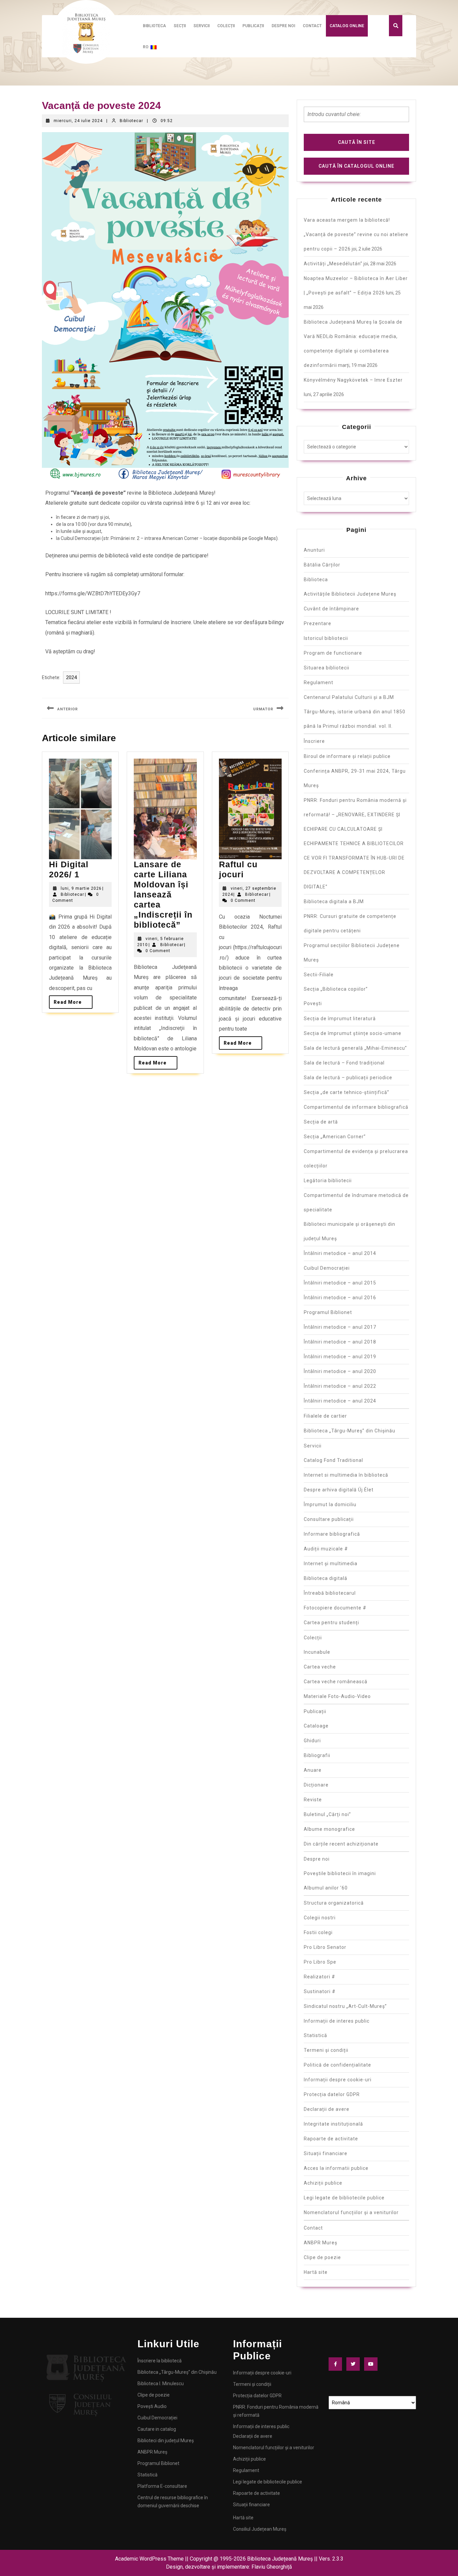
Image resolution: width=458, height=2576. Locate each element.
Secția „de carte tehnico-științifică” (347, 1092)
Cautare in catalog (157, 2429)
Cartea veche (320, 1667)
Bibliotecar (131, 121)
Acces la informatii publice (336, 2168)
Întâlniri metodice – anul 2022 (340, 1386)
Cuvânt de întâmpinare (331, 609)
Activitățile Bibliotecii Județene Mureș (350, 594)
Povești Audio (152, 2406)
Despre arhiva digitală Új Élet (339, 1490)
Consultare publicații (329, 1519)
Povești (313, 1003)
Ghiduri (312, 1741)
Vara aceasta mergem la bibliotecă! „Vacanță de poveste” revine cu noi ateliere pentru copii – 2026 (356, 234)
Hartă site (316, 2272)
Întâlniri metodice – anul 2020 (340, 1371)
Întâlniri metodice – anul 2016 (340, 1298)
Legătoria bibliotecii (328, 1181)
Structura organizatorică (334, 1903)
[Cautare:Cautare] (356, 117)
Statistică (316, 2035)
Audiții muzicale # (326, 1549)
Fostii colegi (318, 1932)
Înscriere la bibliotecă (160, 2361)
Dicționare (316, 1785)
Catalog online (347, 26)
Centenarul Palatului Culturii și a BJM (349, 697)
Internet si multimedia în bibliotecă (346, 1475)
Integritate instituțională (333, 2124)
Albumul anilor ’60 (326, 1888)
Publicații (253, 26)
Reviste (313, 1800)
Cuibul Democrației (327, 1268)
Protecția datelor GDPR (332, 2094)
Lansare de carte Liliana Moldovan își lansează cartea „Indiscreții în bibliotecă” (163, 894)
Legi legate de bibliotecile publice (344, 2198)
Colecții (226, 26)
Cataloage (316, 1726)
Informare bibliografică (332, 1534)
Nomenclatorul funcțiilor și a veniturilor (351, 2212)
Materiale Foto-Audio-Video (337, 1696)
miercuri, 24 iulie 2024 (78, 121)
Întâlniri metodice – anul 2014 (340, 1253)
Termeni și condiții (326, 2050)
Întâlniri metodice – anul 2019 (340, 1357)
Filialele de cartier (325, 1416)
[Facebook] (337, 2364)
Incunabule (317, 1652)
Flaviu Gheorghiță (272, 2567)
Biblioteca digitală (326, 1578)
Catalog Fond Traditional (333, 1460)
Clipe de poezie (322, 2257)
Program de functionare (333, 653)
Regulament (319, 682)
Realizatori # (320, 1977)
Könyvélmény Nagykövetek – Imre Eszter (353, 380)
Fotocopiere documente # (335, 1608)
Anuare (313, 1770)
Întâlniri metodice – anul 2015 (340, 1283)
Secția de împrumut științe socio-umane (353, 1033)
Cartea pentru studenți (331, 1623)
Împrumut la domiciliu (330, 1504)
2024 (71, 677)
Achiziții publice (323, 2183)
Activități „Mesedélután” (333, 264)
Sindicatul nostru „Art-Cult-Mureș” (345, 2006)
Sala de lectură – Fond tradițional (344, 1063)
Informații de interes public (337, 2021)
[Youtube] (373, 2364)
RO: (147, 47)
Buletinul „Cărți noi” (327, 1814)
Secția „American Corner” (335, 1137)
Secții (180, 26)
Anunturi (314, 550)
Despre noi (283, 26)
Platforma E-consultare (162, 2486)
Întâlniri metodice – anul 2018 (340, 1342)
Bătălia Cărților (322, 565)
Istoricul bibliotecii (326, 638)
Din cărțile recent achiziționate (341, 1844)
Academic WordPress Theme (149, 2559)
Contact (312, 26)
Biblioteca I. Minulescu (161, 2383)
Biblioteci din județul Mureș (166, 2441)
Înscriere (314, 741)
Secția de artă (321, 1122)
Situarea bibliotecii (327, 668)
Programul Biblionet (328, 1312)
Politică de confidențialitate (337, 2065)
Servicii (202, 26)
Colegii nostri (320, 1918)
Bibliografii (317, 1755)
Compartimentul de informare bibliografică (356, 1107)
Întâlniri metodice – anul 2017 (340, 1327)
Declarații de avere (327, 2109)
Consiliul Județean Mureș (260, 2529)
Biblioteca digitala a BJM (334, 901)
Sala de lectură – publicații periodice (348, 1078)
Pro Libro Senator (325, 1947)
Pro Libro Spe (320, 1962)
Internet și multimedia (331, 1564)
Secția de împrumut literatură (340, 1019)
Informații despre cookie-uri (338, 2080)
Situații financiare (326, 2153)
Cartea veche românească (336, 1682)
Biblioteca (154, 26)
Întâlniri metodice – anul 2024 (340, 1401)
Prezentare (318, 623)
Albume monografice (329, 1829)
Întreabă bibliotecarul (330, 1593)
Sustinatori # (320, 1991)
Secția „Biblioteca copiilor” (336, 989)
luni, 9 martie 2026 (81, 888)
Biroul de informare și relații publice (347, 756)
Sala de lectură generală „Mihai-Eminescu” (355, 1048)
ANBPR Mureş (321, 2243)
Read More (73, 1000)
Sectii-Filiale (319, 975)
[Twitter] (355, 2364)
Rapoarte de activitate (331, 2139)
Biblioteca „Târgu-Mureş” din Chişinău (350, 1431)
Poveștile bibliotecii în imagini (340, 1873)
